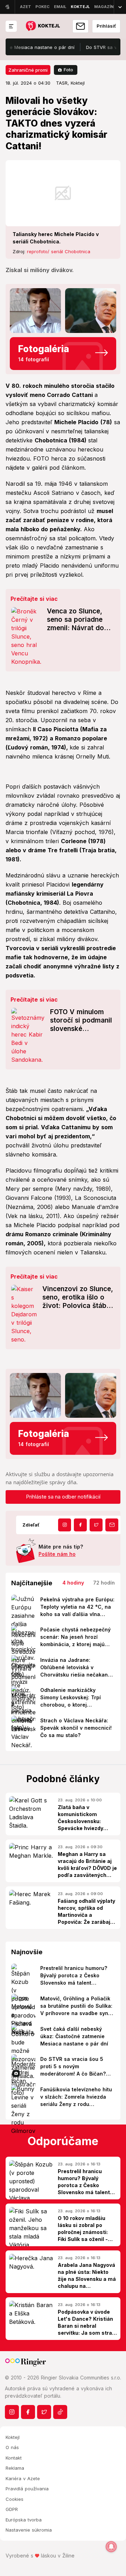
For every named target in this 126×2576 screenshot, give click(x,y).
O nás (12, 2447)
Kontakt (14, 2458)
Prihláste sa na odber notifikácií (63, 1497)
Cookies (15, 2499)
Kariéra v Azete (23, 2478)
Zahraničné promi (28, 70)
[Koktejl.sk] (43, 26)
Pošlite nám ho (57, 1554)
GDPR (12, 2509)
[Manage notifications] (111, 2547)
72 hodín (104, 1583)
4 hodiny (73, 1583)
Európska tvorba (24, 2520)
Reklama (15, 2468)
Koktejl (13, 2437)
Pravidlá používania (27, 2489)
